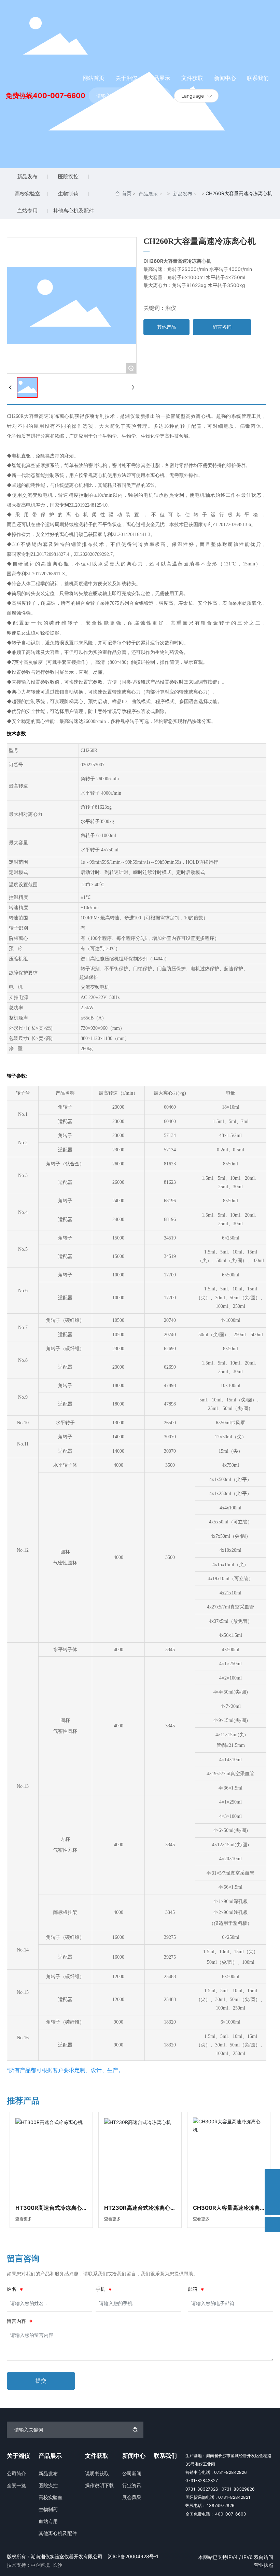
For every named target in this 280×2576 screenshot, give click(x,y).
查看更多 (24, 2219)
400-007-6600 (59, 96)
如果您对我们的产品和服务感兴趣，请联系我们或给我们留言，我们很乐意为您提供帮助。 (102, 2274)
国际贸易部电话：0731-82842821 (218, 2497)
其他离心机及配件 (73, 211)
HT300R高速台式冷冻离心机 (49, 2210)
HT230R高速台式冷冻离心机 (137, 2210)
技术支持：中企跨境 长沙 (34, 2565)
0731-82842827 (202, 2481)
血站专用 (27, 211)
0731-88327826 (202, 2489)
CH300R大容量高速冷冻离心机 (226, 2210)
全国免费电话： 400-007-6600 (216, 2514)
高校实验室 (27, 194)
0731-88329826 (238, 2489)
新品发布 (27, 176)
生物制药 (68, 194)
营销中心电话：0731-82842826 (216, 2472)
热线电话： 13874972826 (210, 2505)
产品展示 (148, 194)
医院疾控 (68, 176)
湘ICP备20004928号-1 (133, 2556)
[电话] (272, 2192)
